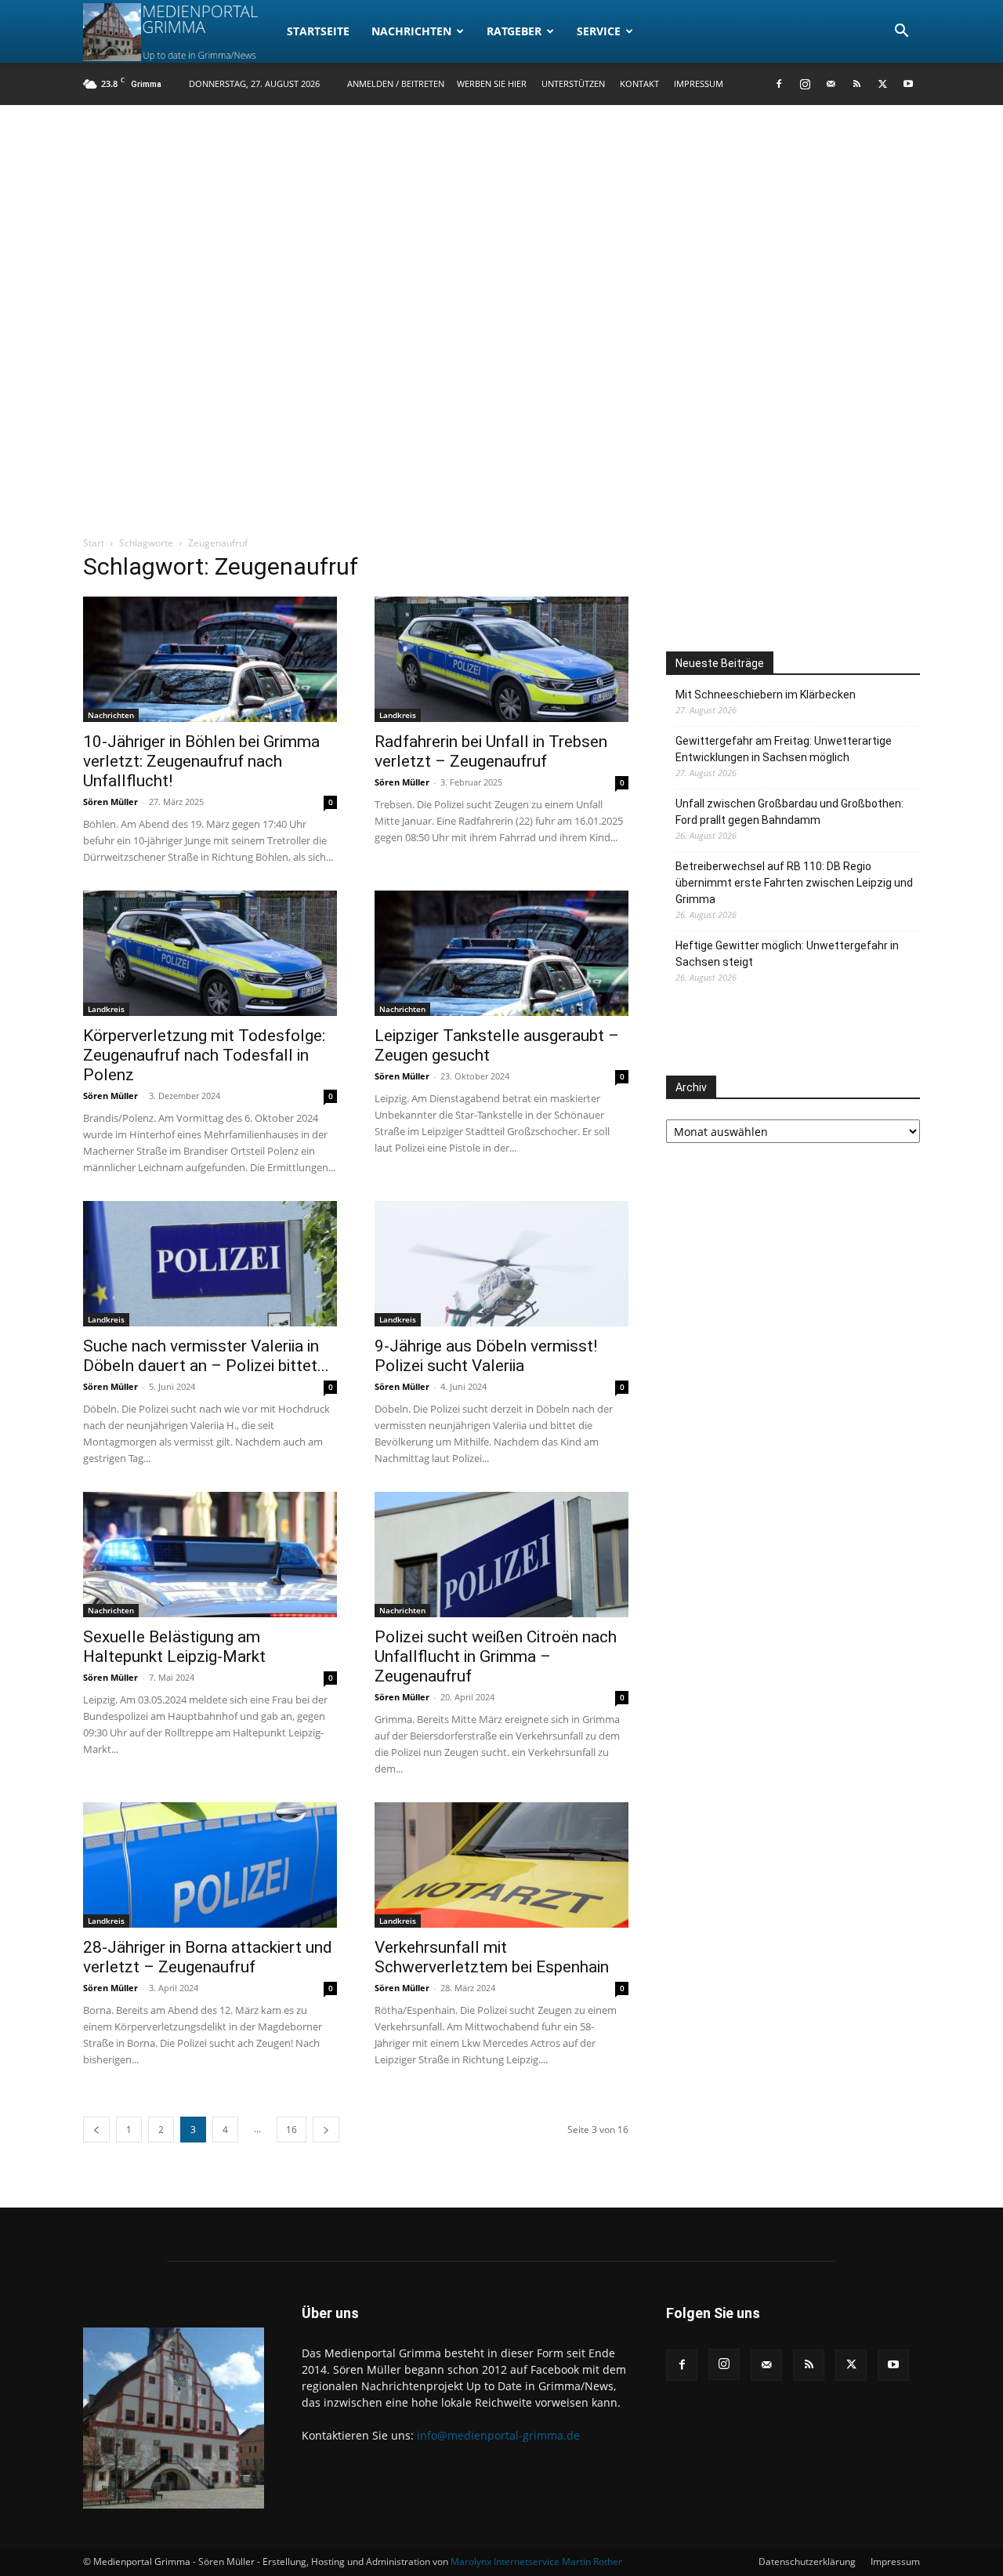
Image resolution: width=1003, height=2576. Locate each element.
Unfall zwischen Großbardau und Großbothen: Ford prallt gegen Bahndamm (789, 812)
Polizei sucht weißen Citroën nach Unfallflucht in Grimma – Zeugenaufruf (496, 1656)
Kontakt (639, 83)
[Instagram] (805, 84)
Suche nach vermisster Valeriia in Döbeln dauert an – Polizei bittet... (206, 1356)
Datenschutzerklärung (807, 2561)
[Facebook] (779, 84)
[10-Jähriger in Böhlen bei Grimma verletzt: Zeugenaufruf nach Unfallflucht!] (210, 659)
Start (94, 543)
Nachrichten (411, 31)
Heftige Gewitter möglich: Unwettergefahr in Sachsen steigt (787, 954)
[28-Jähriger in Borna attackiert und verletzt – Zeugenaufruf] (210, 1865)
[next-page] (326, 2130)
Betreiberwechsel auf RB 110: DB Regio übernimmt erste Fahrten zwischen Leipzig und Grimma (794, 883)
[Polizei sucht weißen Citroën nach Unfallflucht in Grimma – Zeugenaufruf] (501, 1555)
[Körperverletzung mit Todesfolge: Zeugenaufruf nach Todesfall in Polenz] (210, 953)
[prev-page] (96, 2130)
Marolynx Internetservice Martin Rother (536, 2561)
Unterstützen (573, 83)
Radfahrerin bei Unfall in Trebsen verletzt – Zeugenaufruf (491, 751)
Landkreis (398, 715)
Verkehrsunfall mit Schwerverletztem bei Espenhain (492, 1957)
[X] (882, 84)
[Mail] (831, 84)
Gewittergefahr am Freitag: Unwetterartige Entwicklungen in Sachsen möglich (784, 749)
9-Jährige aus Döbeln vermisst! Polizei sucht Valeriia (486, 1356)
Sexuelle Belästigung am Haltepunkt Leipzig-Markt (174, 1647)
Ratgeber (514, 31)
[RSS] (856, 84)
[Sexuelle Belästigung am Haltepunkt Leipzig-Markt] (210, 1555)
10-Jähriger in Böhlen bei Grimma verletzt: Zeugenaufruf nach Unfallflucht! (201, 761)
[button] (901, 33)
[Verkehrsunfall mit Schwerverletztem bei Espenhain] (501, 1865)
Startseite (318, 31)
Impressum (699, 83)
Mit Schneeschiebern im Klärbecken (766, 695)
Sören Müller (110, 802)
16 (291, 2130)
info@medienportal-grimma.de (498, 2435)
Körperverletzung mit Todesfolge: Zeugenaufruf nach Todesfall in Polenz (204, 1055)
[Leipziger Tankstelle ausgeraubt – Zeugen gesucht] (501, 953)
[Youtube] (908, 84)
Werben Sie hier (492, 83)
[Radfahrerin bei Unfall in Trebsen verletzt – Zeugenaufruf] (501, 659)
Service (599, 31)
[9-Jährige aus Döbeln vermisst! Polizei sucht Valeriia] (501, 1264)
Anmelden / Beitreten (396, 83)
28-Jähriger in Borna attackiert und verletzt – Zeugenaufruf (208, 1957)
